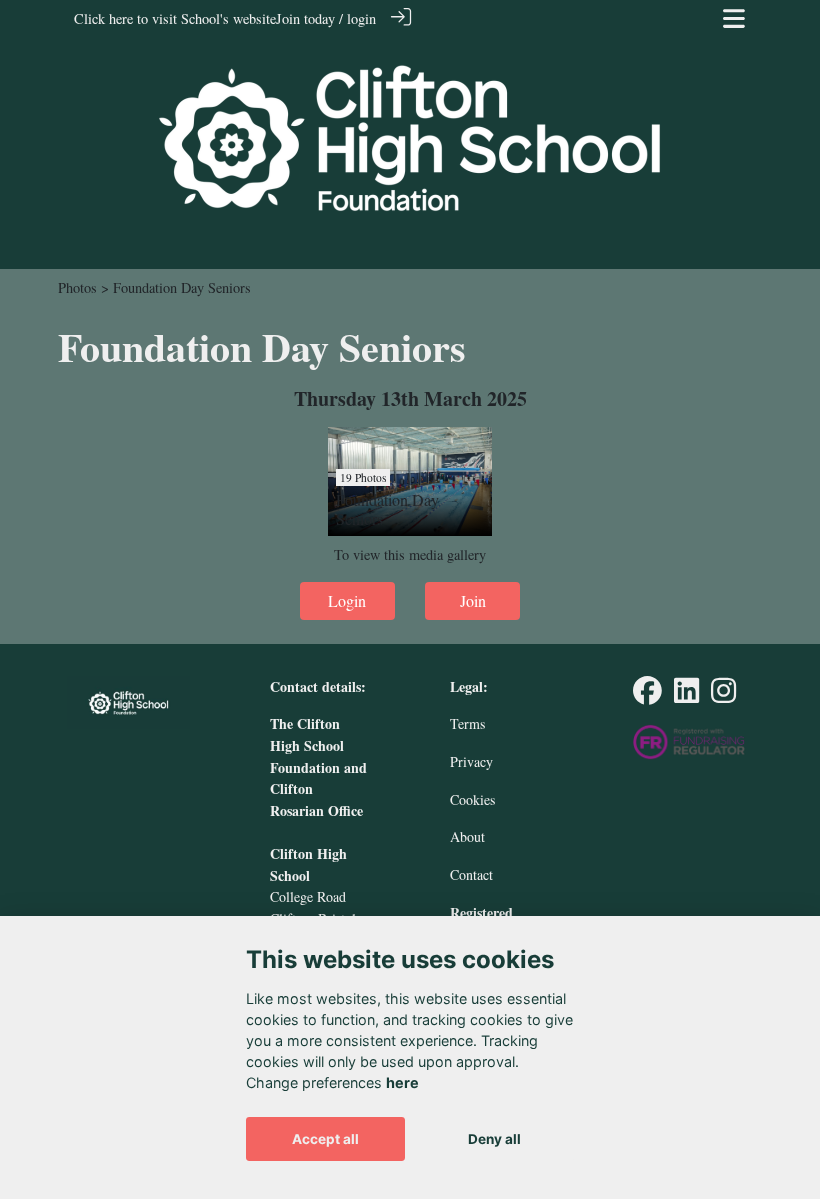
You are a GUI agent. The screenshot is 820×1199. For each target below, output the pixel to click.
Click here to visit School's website (175, 18)
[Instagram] (723, 695)
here (402, 1082)
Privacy (471, 761)
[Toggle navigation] (734, 18)
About (467, 836)
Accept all (325, 1139)
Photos (77, 287)
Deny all (494, 1139)
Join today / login (326, 18)
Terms (467, 723)
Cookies (472, 799)
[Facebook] (647, 695)
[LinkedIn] (686, 695)
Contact (471, 874)
